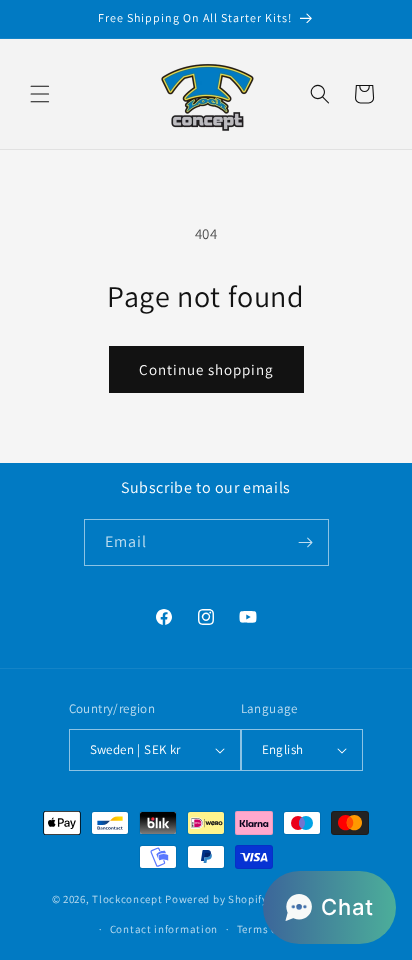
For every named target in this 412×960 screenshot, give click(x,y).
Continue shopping (206, 369)
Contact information (164, 929)
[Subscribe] (306, 542)
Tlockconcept (127, 898)
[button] (40, 94)
